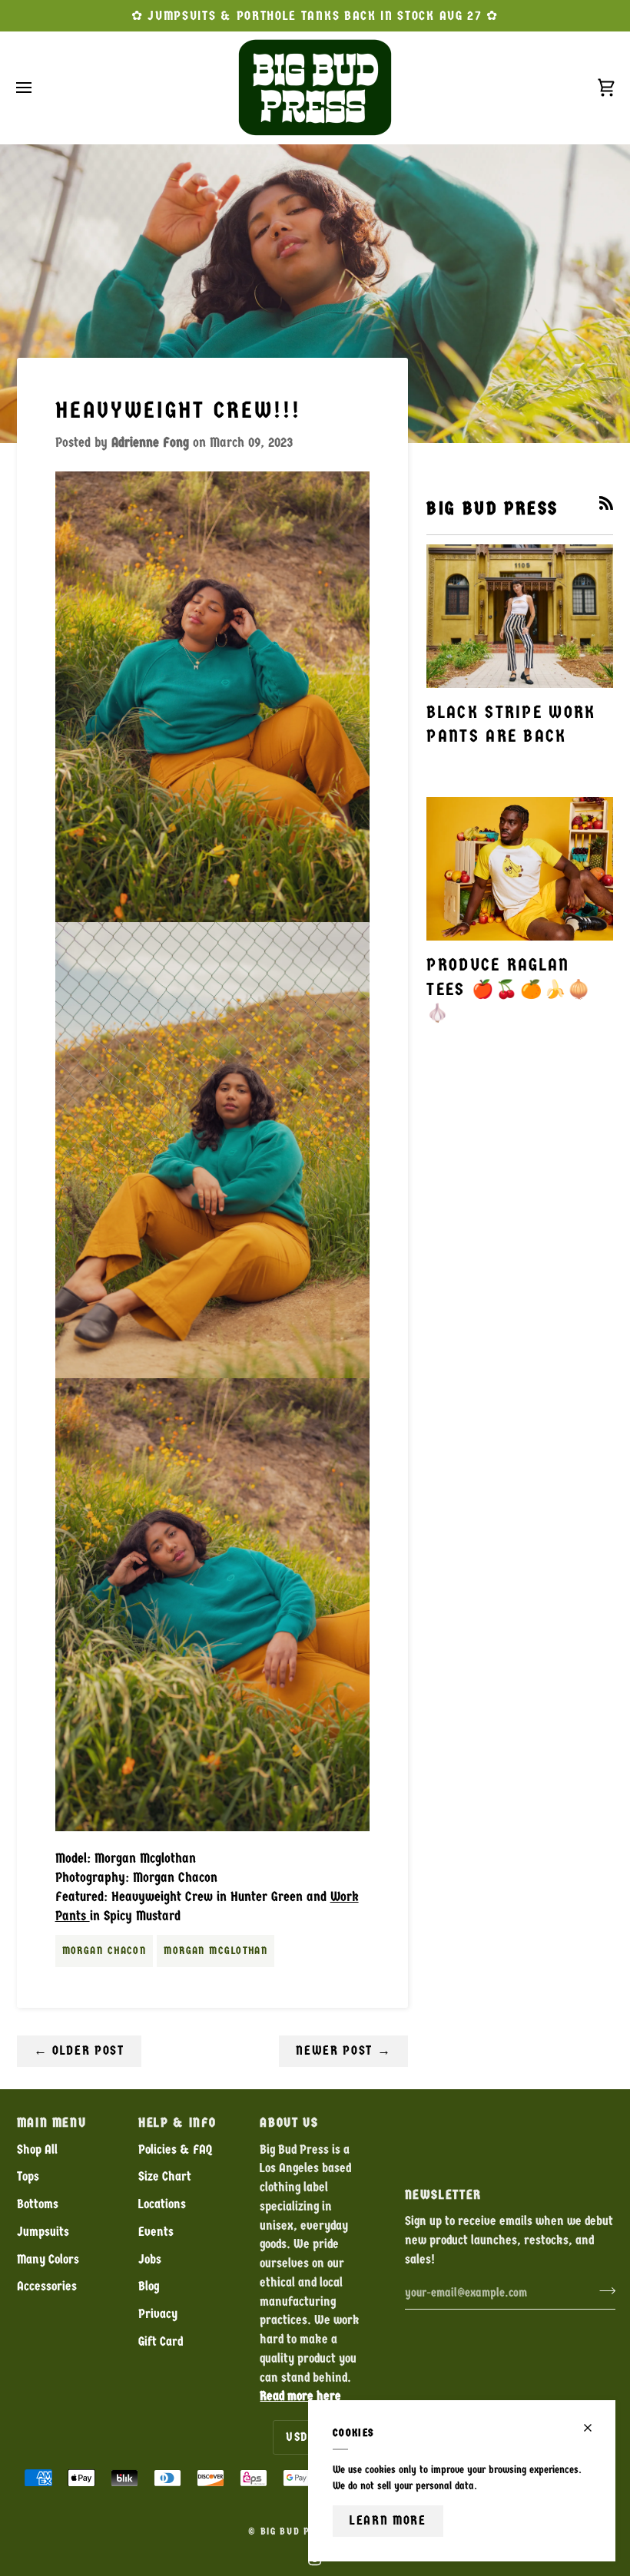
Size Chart (165, 2176)
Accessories (47, 2286)
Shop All (37, 2149)
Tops (28, 2176)
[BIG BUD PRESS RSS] (606, 503)
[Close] (594, 2428)
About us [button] (289, 2123)
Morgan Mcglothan (216, 1951)
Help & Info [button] (177, 2123)
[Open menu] (38, 88)
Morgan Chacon (104, 1951)
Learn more (388, 2520)
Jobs (150, 2259)
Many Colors (48, 2259)
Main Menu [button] (52, 2123)
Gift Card (161, 2341)
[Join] (603, 2291)
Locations (162, 2204)
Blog (149, 2286)
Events (156, 2232)
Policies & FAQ (175, 2149)
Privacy (158, 2314)
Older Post (79, 2050)
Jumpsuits (43, 2232)
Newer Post (343, 2050)
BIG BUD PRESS (298, 2531)
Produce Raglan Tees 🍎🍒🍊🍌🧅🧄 (509, 989)
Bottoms (38, 2204)
